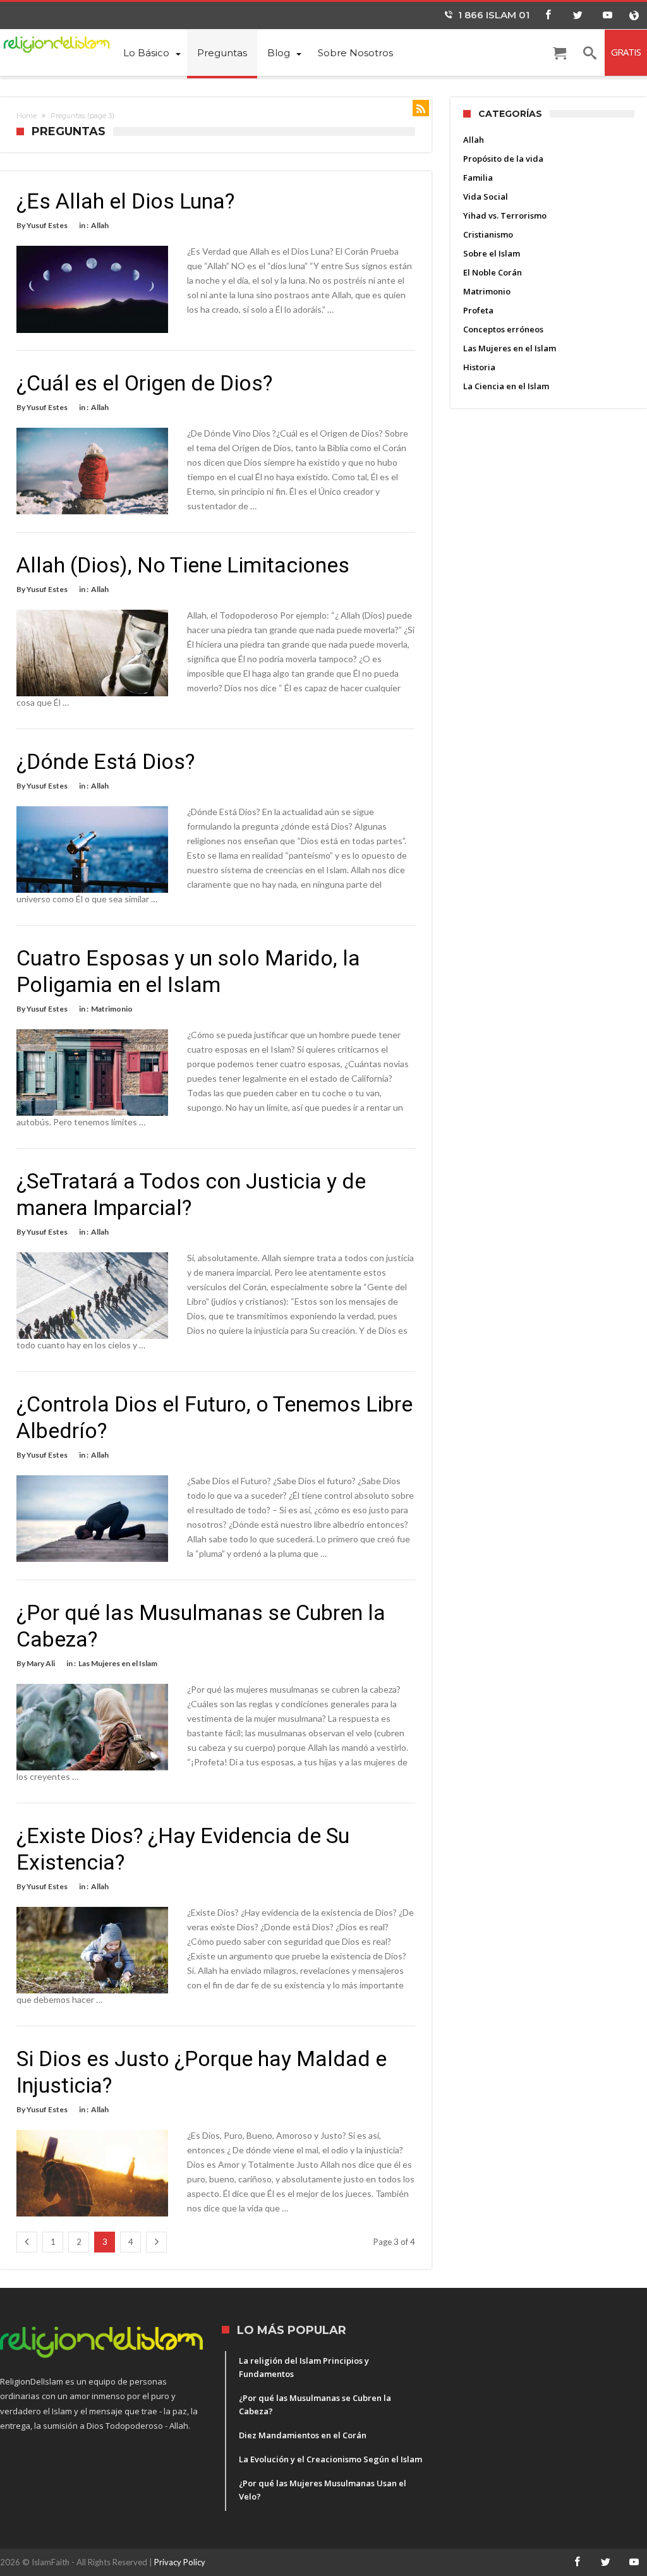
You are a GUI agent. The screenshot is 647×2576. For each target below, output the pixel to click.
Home (27, 116)
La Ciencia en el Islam (506, 386)
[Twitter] (577, 15)
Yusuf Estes (47, 225)
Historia (479, 367)
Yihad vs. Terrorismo (505, 215)
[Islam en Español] (57, 43)
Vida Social (486, 197)
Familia (478, 178)
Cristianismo (488, 234)
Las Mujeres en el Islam (118, 1663)
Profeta (478, 310)
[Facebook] (548, 15)
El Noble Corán (493, 272)
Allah (100, 225)
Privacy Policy (180, 2562)
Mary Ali (41, 1663)
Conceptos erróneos (503, 329)
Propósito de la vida (503, 159)
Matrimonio (112, 1009)
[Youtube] (607, 15)
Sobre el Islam (492, 253)
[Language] (634, 15)
